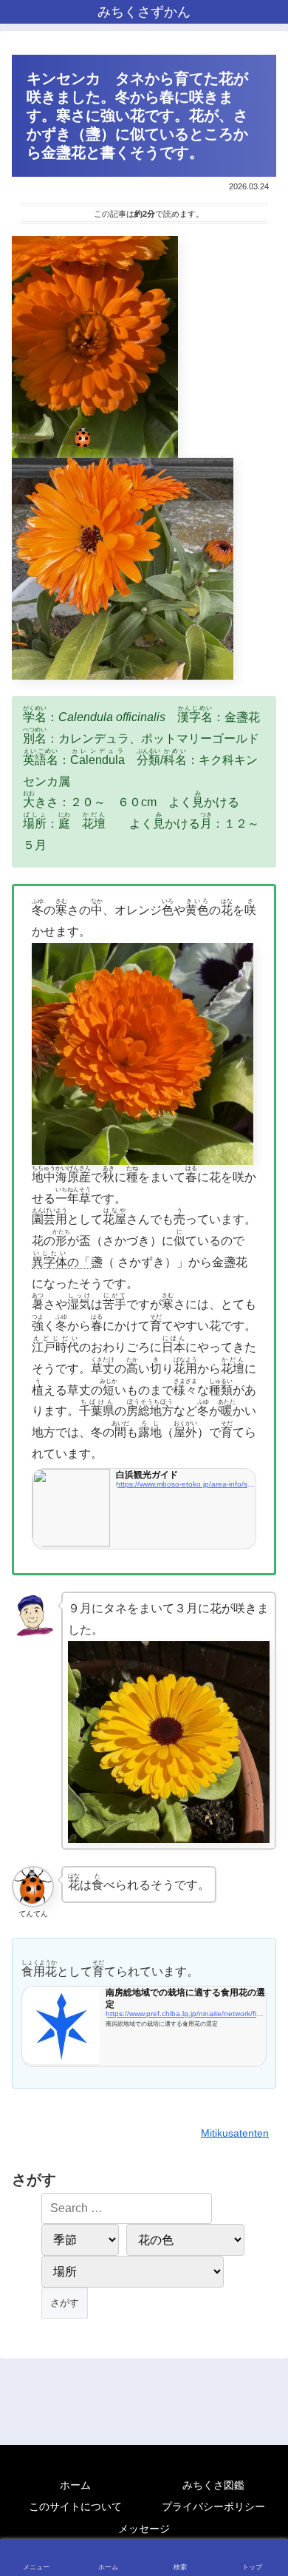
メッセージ (144, 2529)
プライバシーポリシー (213, 2506)
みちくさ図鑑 (213, 2485)
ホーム (75, 2485)
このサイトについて (75, 2506)
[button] (260, 2056)
